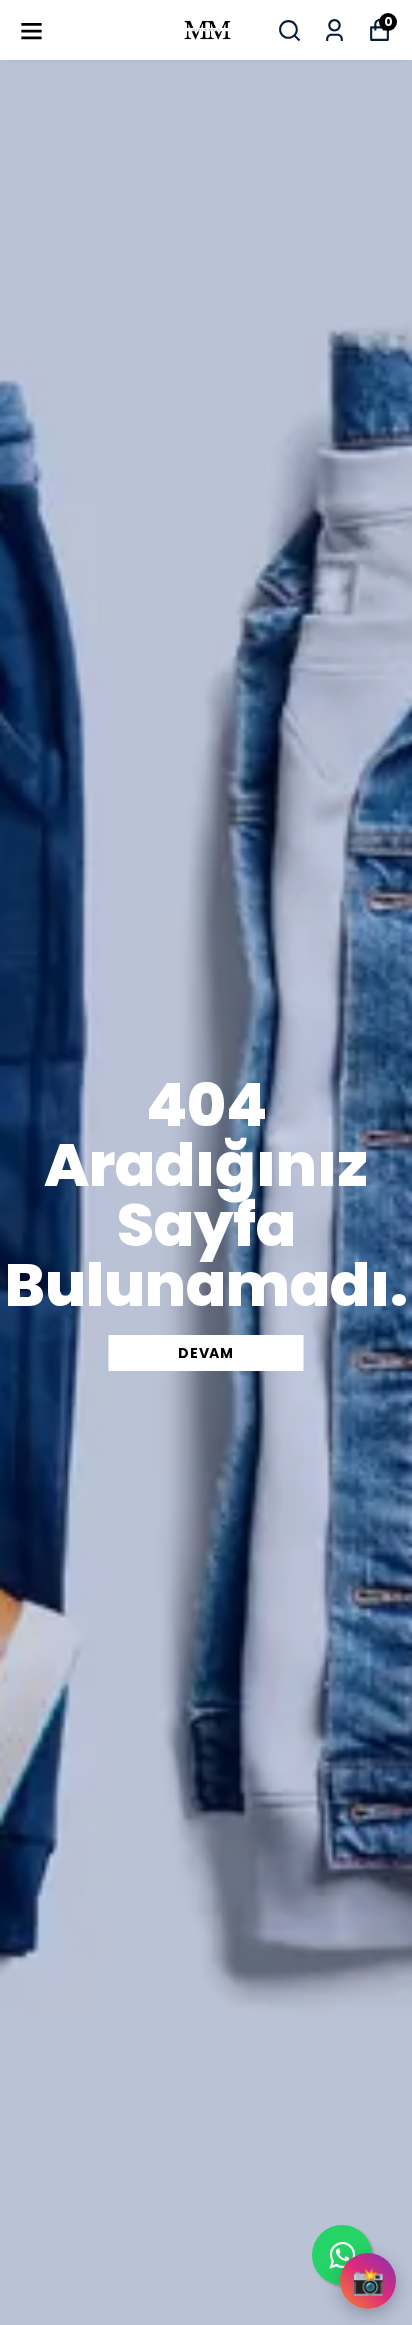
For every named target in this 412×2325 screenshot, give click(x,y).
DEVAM (206, 1353)
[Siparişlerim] (334, 30)
